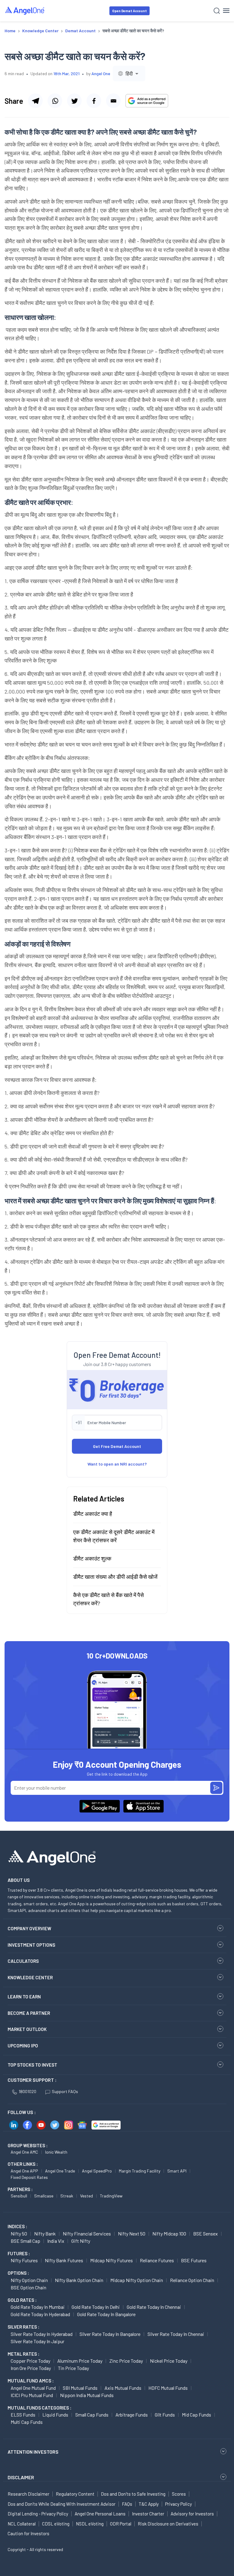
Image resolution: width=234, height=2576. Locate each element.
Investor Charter (148, 2514)
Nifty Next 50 (132, 2233)
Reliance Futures (157, 2260)
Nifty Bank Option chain (79, 2280)
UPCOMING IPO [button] (23, 2046)
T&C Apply (149, 2504)
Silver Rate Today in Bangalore (110, 2334)
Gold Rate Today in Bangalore (106, 2314)
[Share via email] (113, 101)
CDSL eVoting (56, 2524)
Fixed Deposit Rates (29, 2177)
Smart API (177, 2171)
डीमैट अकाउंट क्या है (93, 1514)
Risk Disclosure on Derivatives (168, 2524)
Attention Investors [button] (33, 2452)
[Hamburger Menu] (226, 11)
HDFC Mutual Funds (168, 2388)
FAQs (127, 2504)
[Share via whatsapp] (55, 101)
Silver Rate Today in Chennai (176, 2334)
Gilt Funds (165, 2415)
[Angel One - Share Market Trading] (25, 10)
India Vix (56, 2241)
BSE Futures (194, 2260)
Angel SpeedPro (97, 2171)
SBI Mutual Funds (80, 2388)
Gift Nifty (81, 2241)
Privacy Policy (179, 2504)
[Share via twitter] (74, 101)
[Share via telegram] (35, 101)
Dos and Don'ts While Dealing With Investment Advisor (62, 2504)
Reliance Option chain (192, 2280)
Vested (87, 2196)
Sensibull (19, 2196)
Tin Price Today (73, 2368)
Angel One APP (24, 2171)
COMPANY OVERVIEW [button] (29, 1928)
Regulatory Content (75, 2494)
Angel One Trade (60, 2171)
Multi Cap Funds (27, 2422)
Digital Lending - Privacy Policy (38, 2514)
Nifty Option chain (29, 2280)
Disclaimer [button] (21, 2477)
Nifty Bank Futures (64, 2260)
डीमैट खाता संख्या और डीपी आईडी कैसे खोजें (115, 1577)
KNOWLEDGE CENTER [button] (30, 1977)
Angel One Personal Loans (100, 2514)
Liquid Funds (55, 2415)
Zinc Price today (126, 2361)
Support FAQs (65, 2091)
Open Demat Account (129, 11)
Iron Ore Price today (31, 2368)
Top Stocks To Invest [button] (32, 2065)
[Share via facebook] (94, 101)
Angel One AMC (24, 2152)
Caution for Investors (28, 2533)
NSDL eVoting (90, 2524)
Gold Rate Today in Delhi (96, 2307)
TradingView (111, 2196)
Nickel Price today (169, 2361)
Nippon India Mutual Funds (87, 2395)
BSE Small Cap (25, 2241)
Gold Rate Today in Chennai (154, 2307)
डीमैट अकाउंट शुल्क (92, 1558)
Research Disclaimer (28, 2494)
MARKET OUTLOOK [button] (27, 2029)
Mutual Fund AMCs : (31, 2381)
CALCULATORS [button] (23, 1961)
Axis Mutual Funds (123, 2388)
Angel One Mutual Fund (33, 2388)
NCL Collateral (22, 2524)
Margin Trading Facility (140, 2171)
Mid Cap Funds (197, 2415)
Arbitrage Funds (132, 2415)
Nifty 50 (19, 2233)
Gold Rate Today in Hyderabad (40, 2314)
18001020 (27, 2091)
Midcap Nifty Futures (112, 2260)
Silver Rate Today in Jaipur (37, 2341)
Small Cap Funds (92, 2415)
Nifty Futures (24, 2260)
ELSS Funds (23, 2415)
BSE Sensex (206, 2233)
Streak (67, 2196)
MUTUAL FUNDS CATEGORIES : (39, 2408)
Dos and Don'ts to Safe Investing (133, 2494)
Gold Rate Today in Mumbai (38, 2307)
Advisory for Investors (192, 2514)
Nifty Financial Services (87, 2233)
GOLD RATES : (22, 2300)
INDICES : (17, 2226)
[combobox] (129, 73)
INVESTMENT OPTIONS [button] (31, 1945)
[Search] (217, 11)
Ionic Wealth (56, 2152)
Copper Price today (30, 2361)
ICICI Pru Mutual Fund (32, 2395)
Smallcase (44, 2196)
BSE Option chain (28, 2287)
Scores (179, 2494)
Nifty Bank (45, 2233)
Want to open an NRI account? (117, 1464)
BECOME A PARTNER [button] (29, 2013)
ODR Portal (121, 2524)
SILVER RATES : (23, 2327)
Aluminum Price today (80, 2361)
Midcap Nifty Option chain (137, 2280)
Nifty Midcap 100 (169, 2233)
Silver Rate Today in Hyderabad (42, 2334)
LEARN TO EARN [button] (24, 1997)
